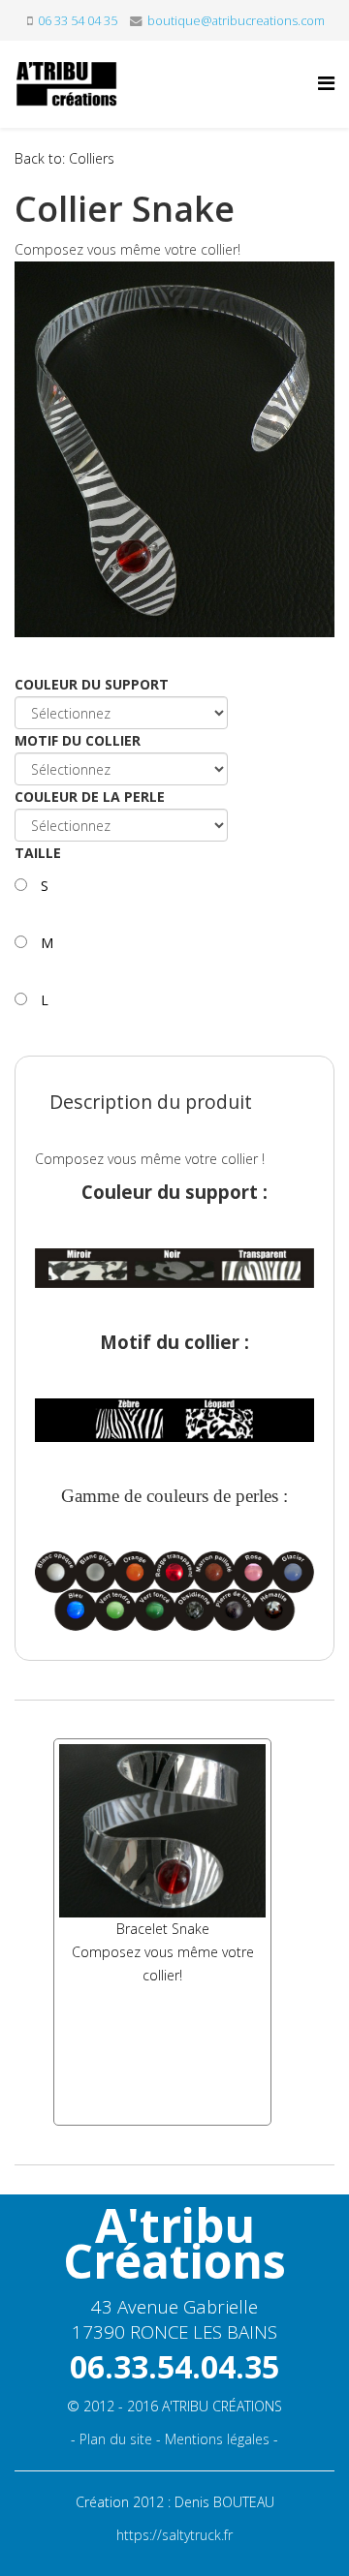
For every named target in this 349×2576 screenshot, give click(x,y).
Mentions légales (217, 2439)
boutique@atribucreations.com (236, 21)
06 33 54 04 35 (78, 21)
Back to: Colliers (64, 158)
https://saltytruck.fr (174, 2535)
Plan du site (116, 2439)
